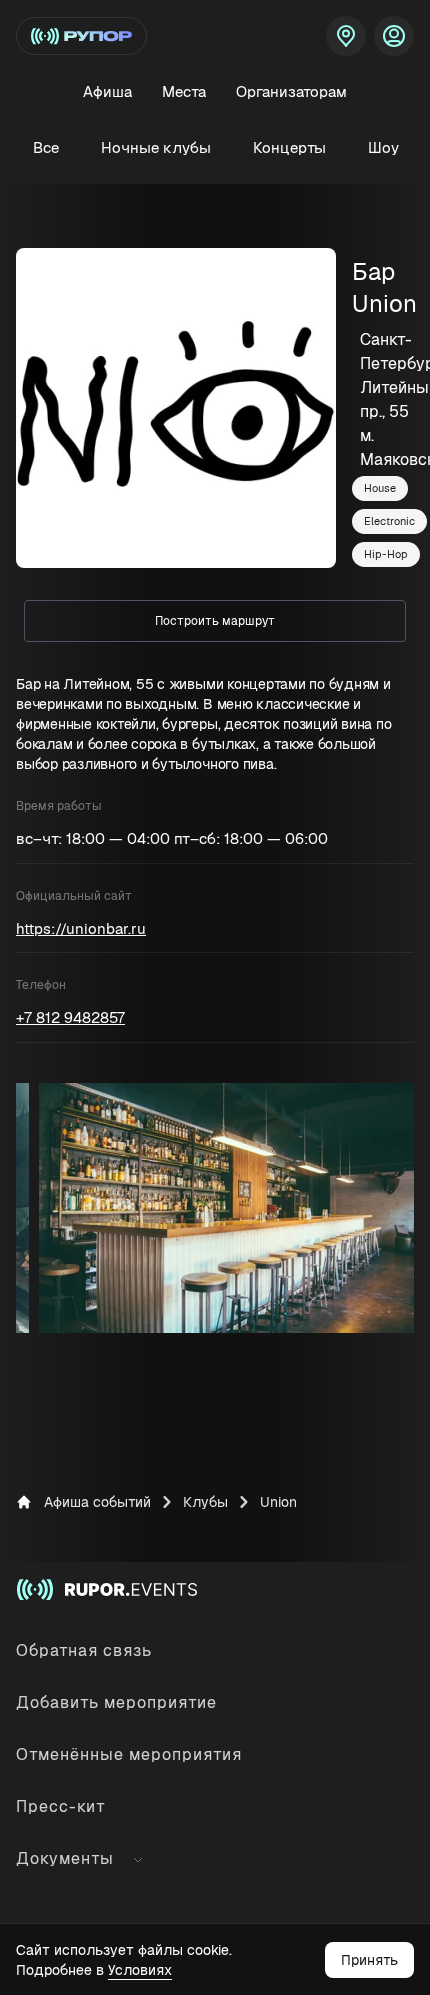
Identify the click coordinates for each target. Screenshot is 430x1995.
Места (184, 91)
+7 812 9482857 (70, 1017)
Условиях (140, 1970)
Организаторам (291, 91)
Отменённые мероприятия (129, 1754)
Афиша (107, 91)
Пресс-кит (61, 1806)
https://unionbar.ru (81, 928)
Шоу (383, 147)
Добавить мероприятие (116, 1702)
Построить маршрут (215, 621)
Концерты (289, 147)
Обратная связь (84, 1650)
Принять (369, 1960)
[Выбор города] (346, 36)
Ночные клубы (156, 147)
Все (46, 147)
